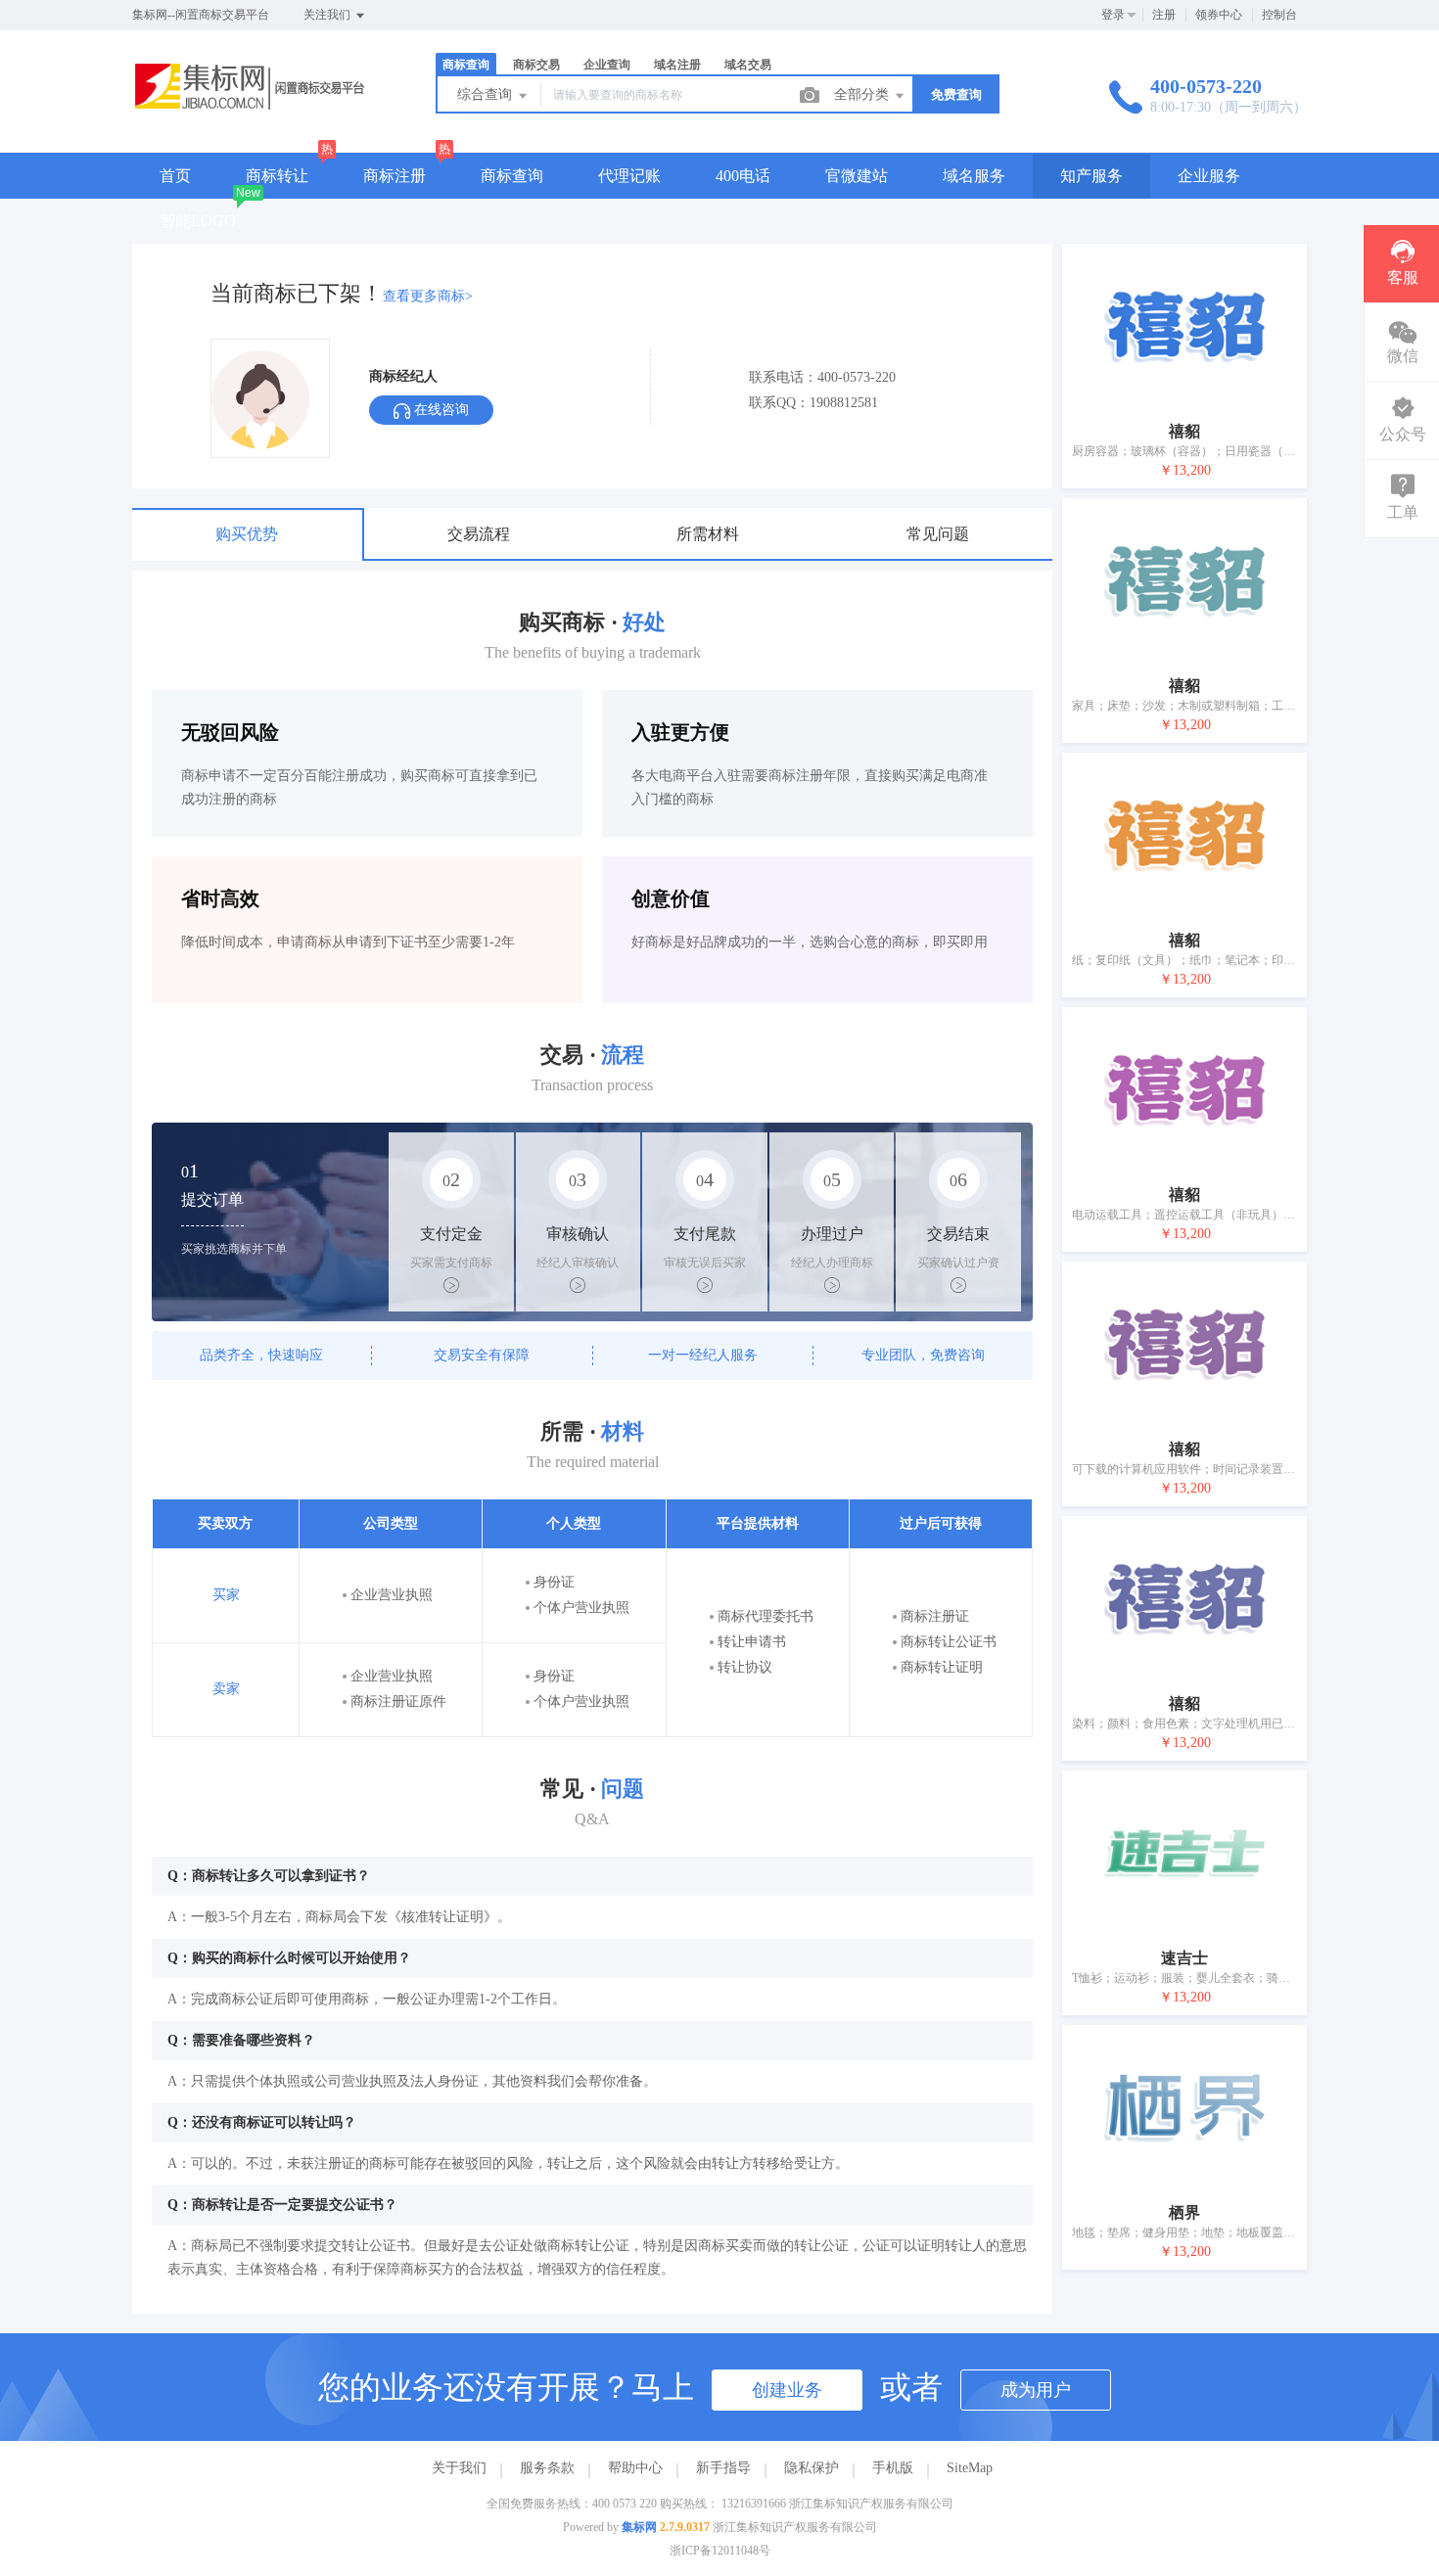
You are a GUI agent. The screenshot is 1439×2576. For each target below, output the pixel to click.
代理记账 (629, 176)
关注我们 (328, 15)
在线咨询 (440, 410)
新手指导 (723, 2468)
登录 (1113, 15)
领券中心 (1219, 15)
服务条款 (547, 2468)
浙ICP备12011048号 (720, 2551)
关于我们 (459, 2468)
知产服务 (1091, 176)
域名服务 (974, 176)
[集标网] (259, 112)
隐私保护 (812, 2468)
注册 (1164, 15)
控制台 (1279, 15)
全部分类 (863, 94)
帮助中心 (635, 2468)
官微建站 (857, 176)
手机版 (893, 2468)
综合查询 (487, 94)
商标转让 (277, 176)
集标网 (639, 2527)
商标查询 (512, 176)
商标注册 (395, 176)
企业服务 (1209, 176)
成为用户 (1036, 2390)
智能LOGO (198, 221)
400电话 (743, 176)
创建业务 (787, 2390)
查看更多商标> (428, 296)
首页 (175, 176)
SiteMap (970, 2468)
